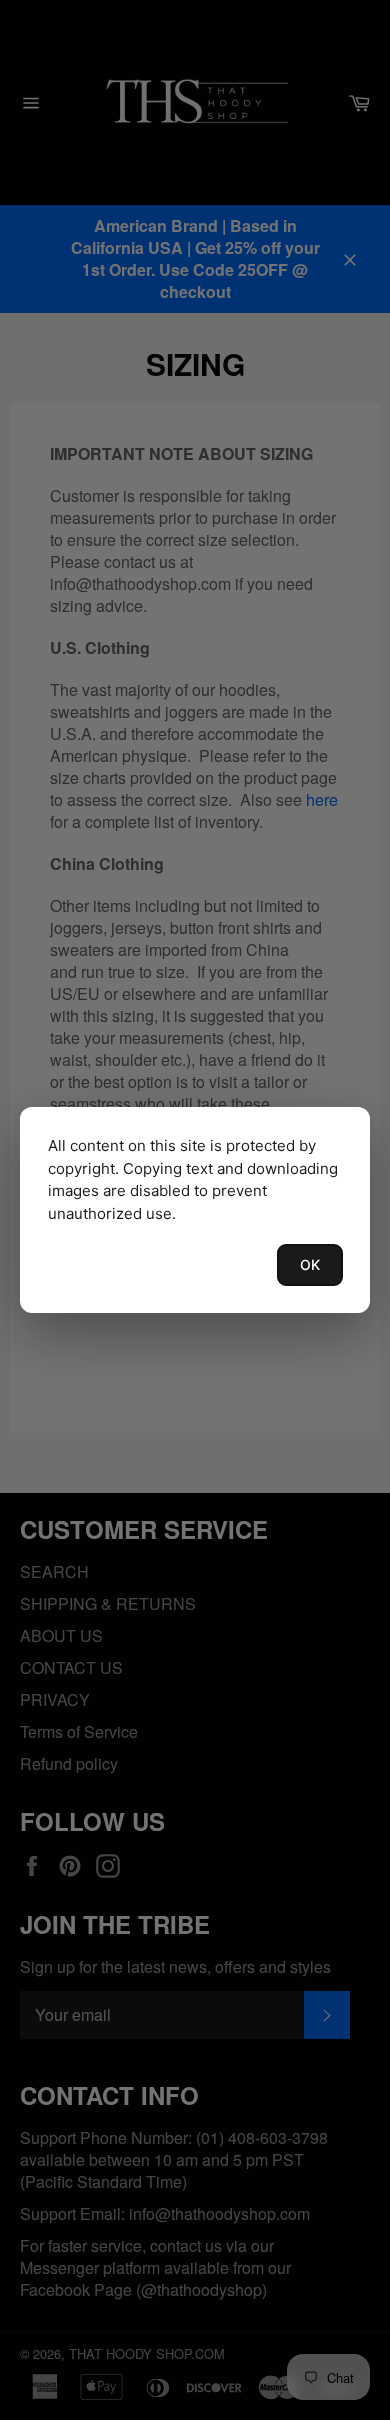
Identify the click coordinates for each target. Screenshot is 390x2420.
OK (310, 1264)
